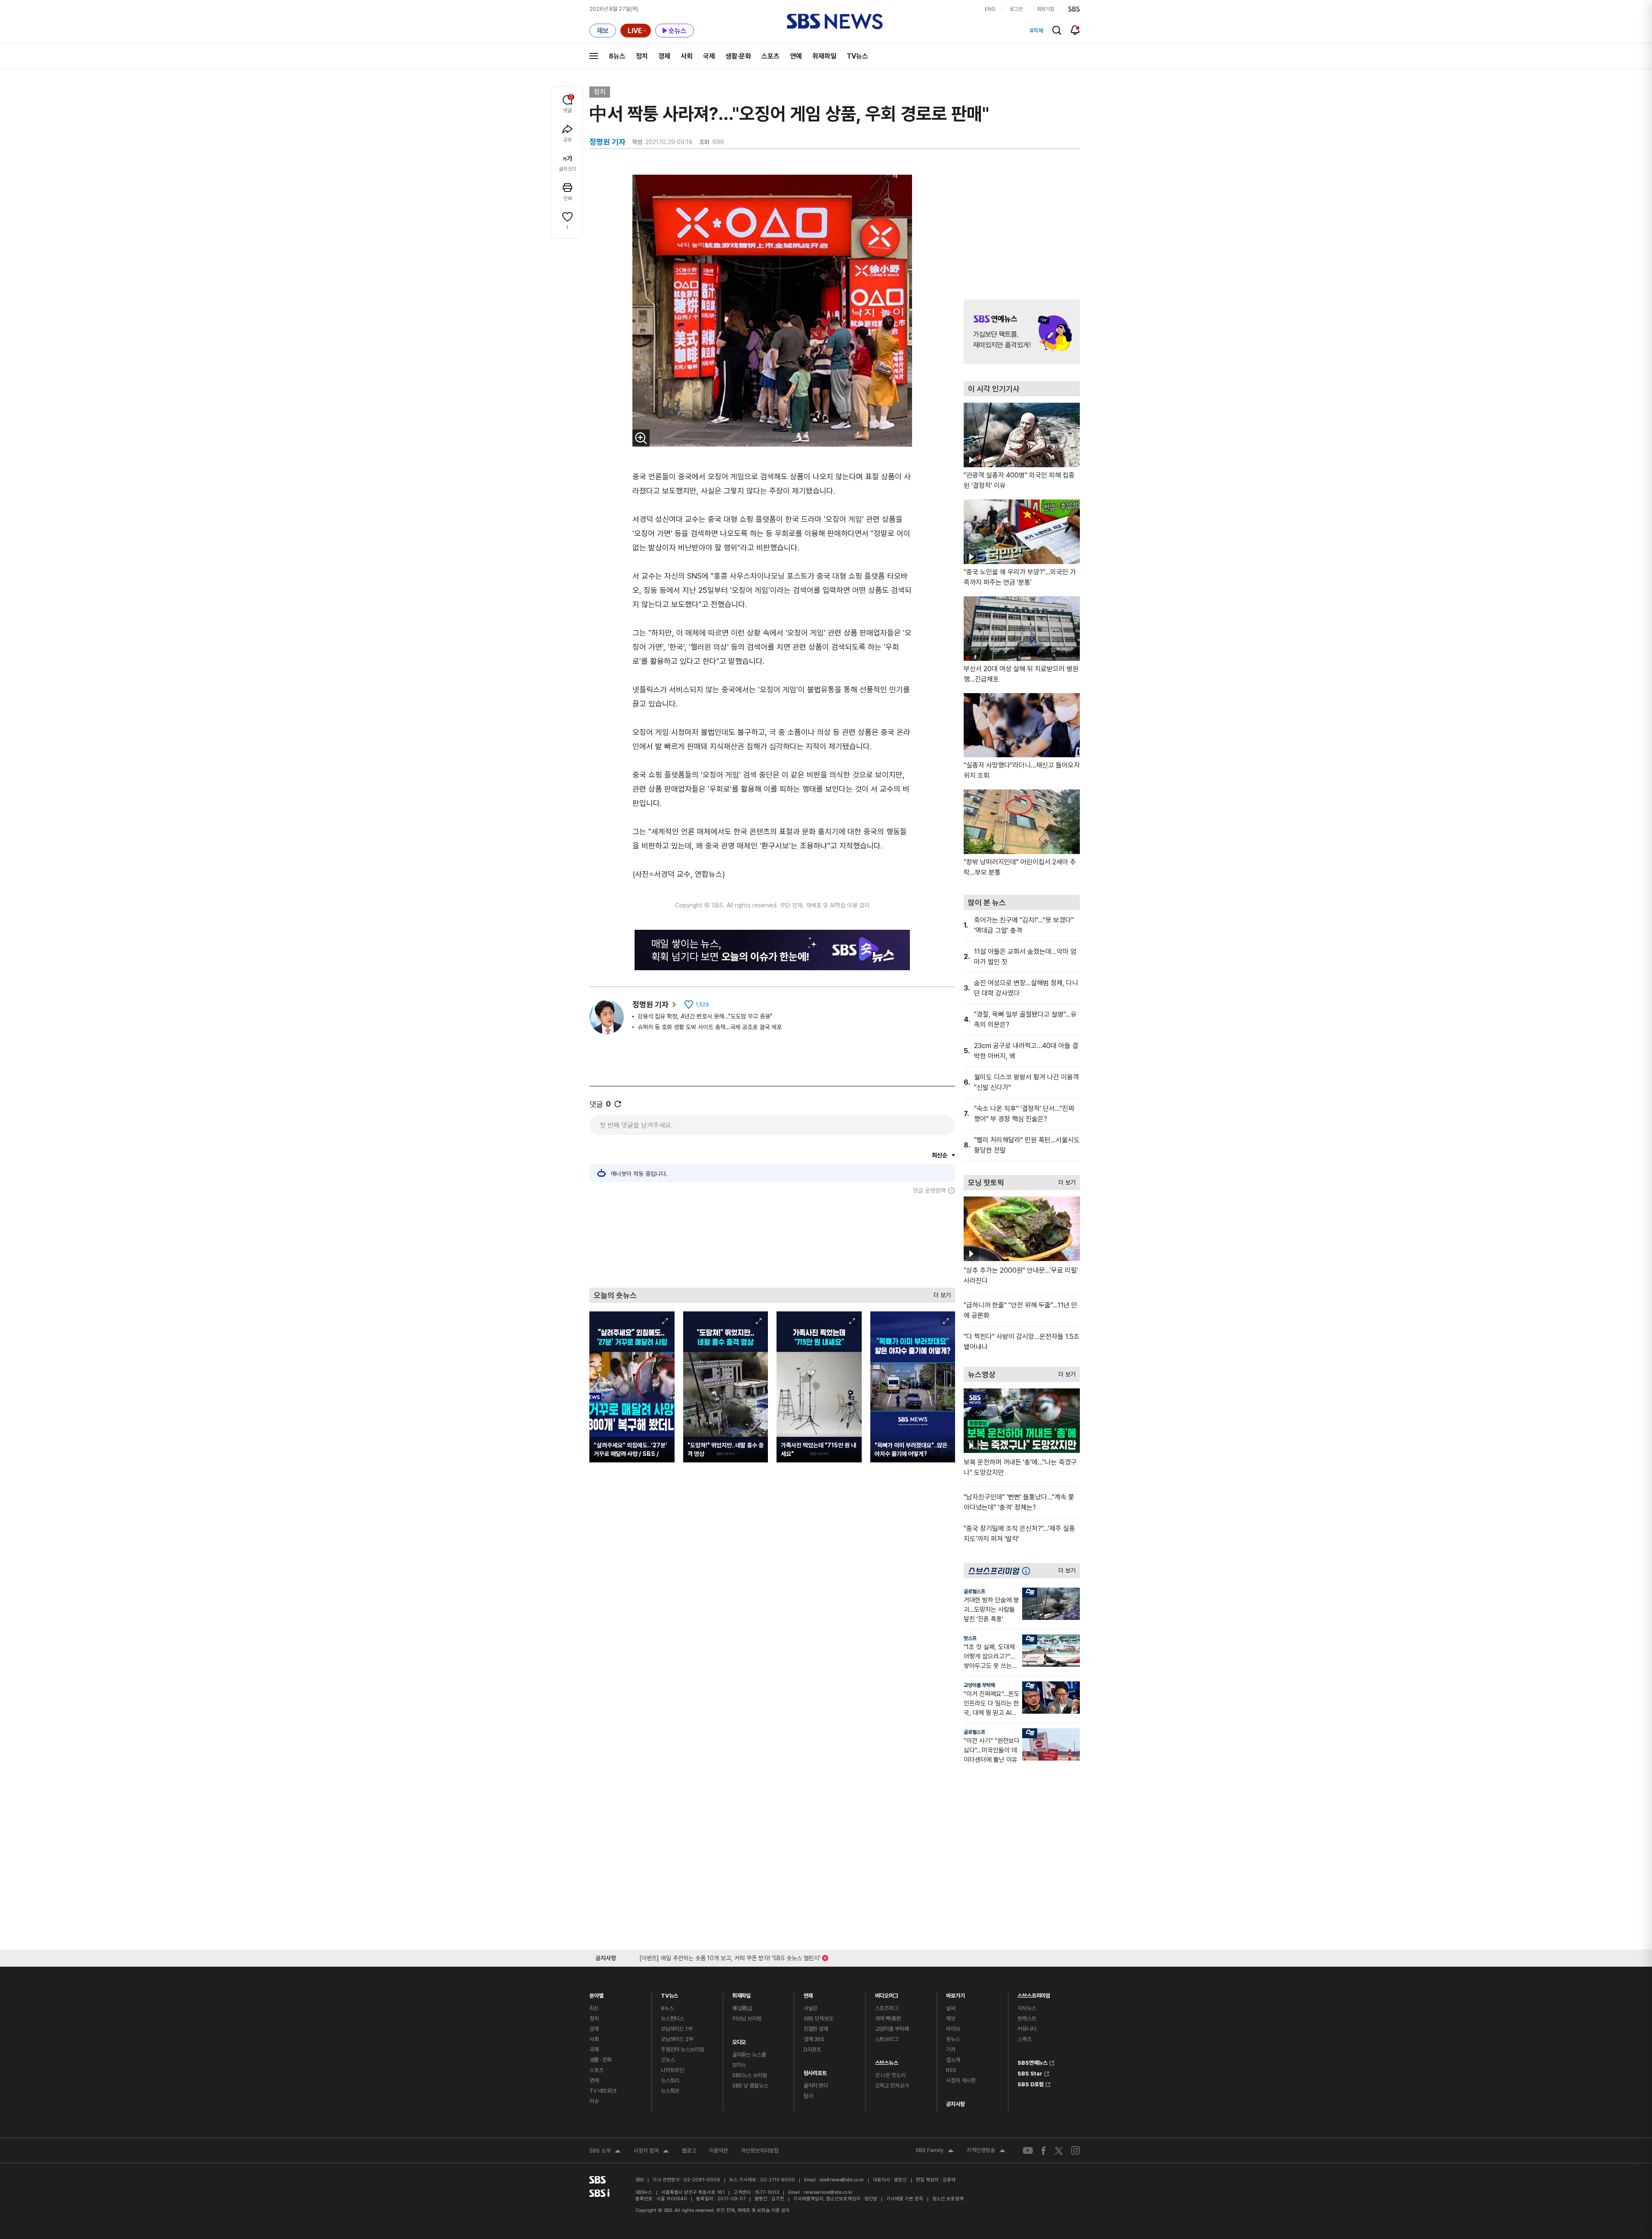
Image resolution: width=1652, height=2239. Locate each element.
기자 (951, 2049)
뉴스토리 (670, 2080)
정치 (642, 56)
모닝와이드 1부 (677, 2029)
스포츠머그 (887, 2008)
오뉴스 (668, 2060)
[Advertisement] (772, 1241)
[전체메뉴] (594, 56)
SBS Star (1030, 2072)
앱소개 (953, 2060)
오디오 (739, 2040)
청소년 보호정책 (948, 2199)
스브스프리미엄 (1034, 1994)
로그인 (1016, 9)
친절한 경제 (816, 2029)
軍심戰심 (742, 2008)
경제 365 (814, 2039)
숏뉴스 (953, 2039)
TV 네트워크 (603, 2091)
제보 (951, 2018)
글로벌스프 (974, 1591)
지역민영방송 (986, 2151)
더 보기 (940, 1293)
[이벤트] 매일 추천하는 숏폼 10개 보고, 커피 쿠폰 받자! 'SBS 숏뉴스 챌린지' (730, 1957)
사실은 (811, 2008)
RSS (951, 2070)
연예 (796, 56)
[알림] (1075, 30)
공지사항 (955, 2104)
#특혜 (1037, 31)
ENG (990, 9)
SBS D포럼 (1031, 2083)
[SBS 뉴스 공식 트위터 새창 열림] (1059, 2150)
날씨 (951, 2008)
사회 (687, 56)
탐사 (808, 2096)
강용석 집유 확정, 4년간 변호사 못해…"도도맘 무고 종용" (705, 1016)
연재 (808, 1994)
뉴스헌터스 (672, 2018)
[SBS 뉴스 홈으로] (835, 22)
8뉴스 (617, 56)
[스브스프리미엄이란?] (1028, 1571)
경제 (664, 56)
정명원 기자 (650, 1004)
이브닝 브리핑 (747, 2018)
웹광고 (689, 2151)
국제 (709, 56)
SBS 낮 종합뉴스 (750, 2086)
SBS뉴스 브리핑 (750, 2075)
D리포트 (812, 2049)
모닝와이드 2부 (677, 2039)
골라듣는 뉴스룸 (749, 2055)
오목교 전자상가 (892, 2086)
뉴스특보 (670, 2091)
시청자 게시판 (961, 2080)
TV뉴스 (857, 56)
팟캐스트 (1027, 2018)
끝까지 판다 (816, 2086)
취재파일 (824, 56)
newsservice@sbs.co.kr (828, 2192)
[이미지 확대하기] (641, 438)
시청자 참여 (651, 2152)
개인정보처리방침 (760, 2151)
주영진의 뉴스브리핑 (683, 2049)
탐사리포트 (815, 2071)
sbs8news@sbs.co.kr (842, 2180)
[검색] (1057, 30)
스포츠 (771, 56)
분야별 (596, 1994)
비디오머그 (887, 1994)
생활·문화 (738, 56)
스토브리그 (887, 2039)
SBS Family (935, 2151)
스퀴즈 (1025, 2039)
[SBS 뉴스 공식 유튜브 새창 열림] (1028, 2151)
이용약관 (718, 2151)
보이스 (739, 2065)
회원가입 (1045, 9)
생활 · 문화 (601, 2060)
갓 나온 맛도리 (890, 2075)
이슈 (594, 2101)
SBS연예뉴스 (1032, 2062)
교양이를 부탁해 (979, 1685)
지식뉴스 (1027, 2008)
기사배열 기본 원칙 (905, 2199)
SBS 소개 (605, 2152)
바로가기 (955, 1994)
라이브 (953, 2029)
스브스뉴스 (887, 2061)
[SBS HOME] (1074, 9)
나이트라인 (672, 2070)
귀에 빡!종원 (888, 2018)
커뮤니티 (1027, 2029)
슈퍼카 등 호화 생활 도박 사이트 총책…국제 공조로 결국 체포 (710, 1027)
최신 (594, 2008)
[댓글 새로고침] (618, 1104)
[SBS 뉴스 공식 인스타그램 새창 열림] (1076, 2150)
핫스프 (970, 1638)
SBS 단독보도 (819, 2018)
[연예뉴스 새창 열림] (1022, 332)
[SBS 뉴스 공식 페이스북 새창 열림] (1044, 2151)
